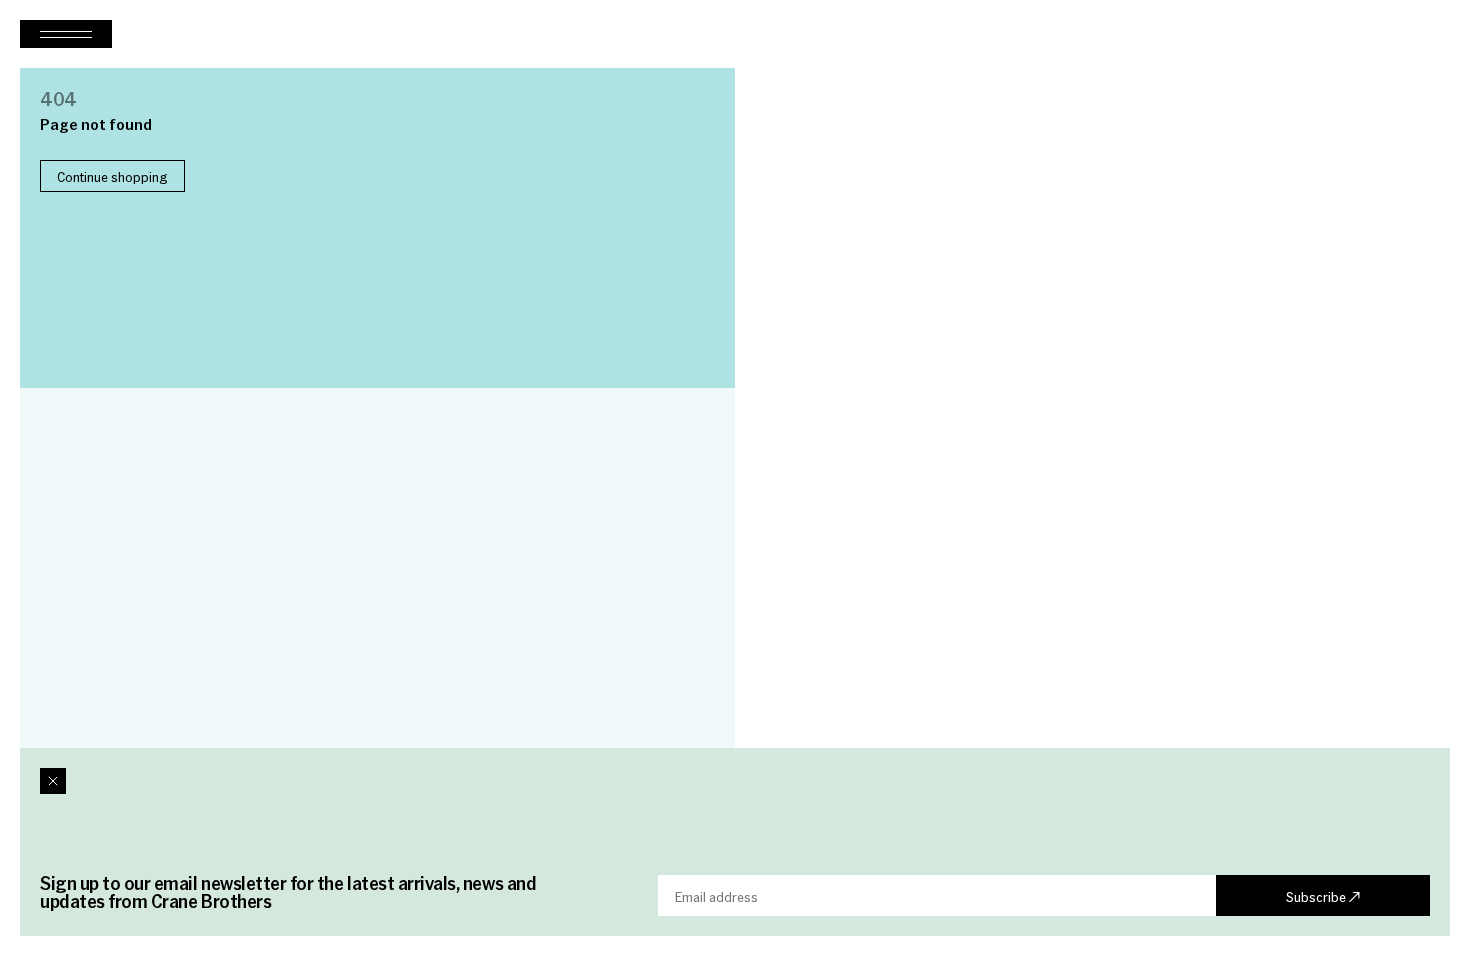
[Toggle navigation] (66, 34)
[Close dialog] (53, 781)
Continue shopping (112, 176)
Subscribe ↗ (1323, 896)
